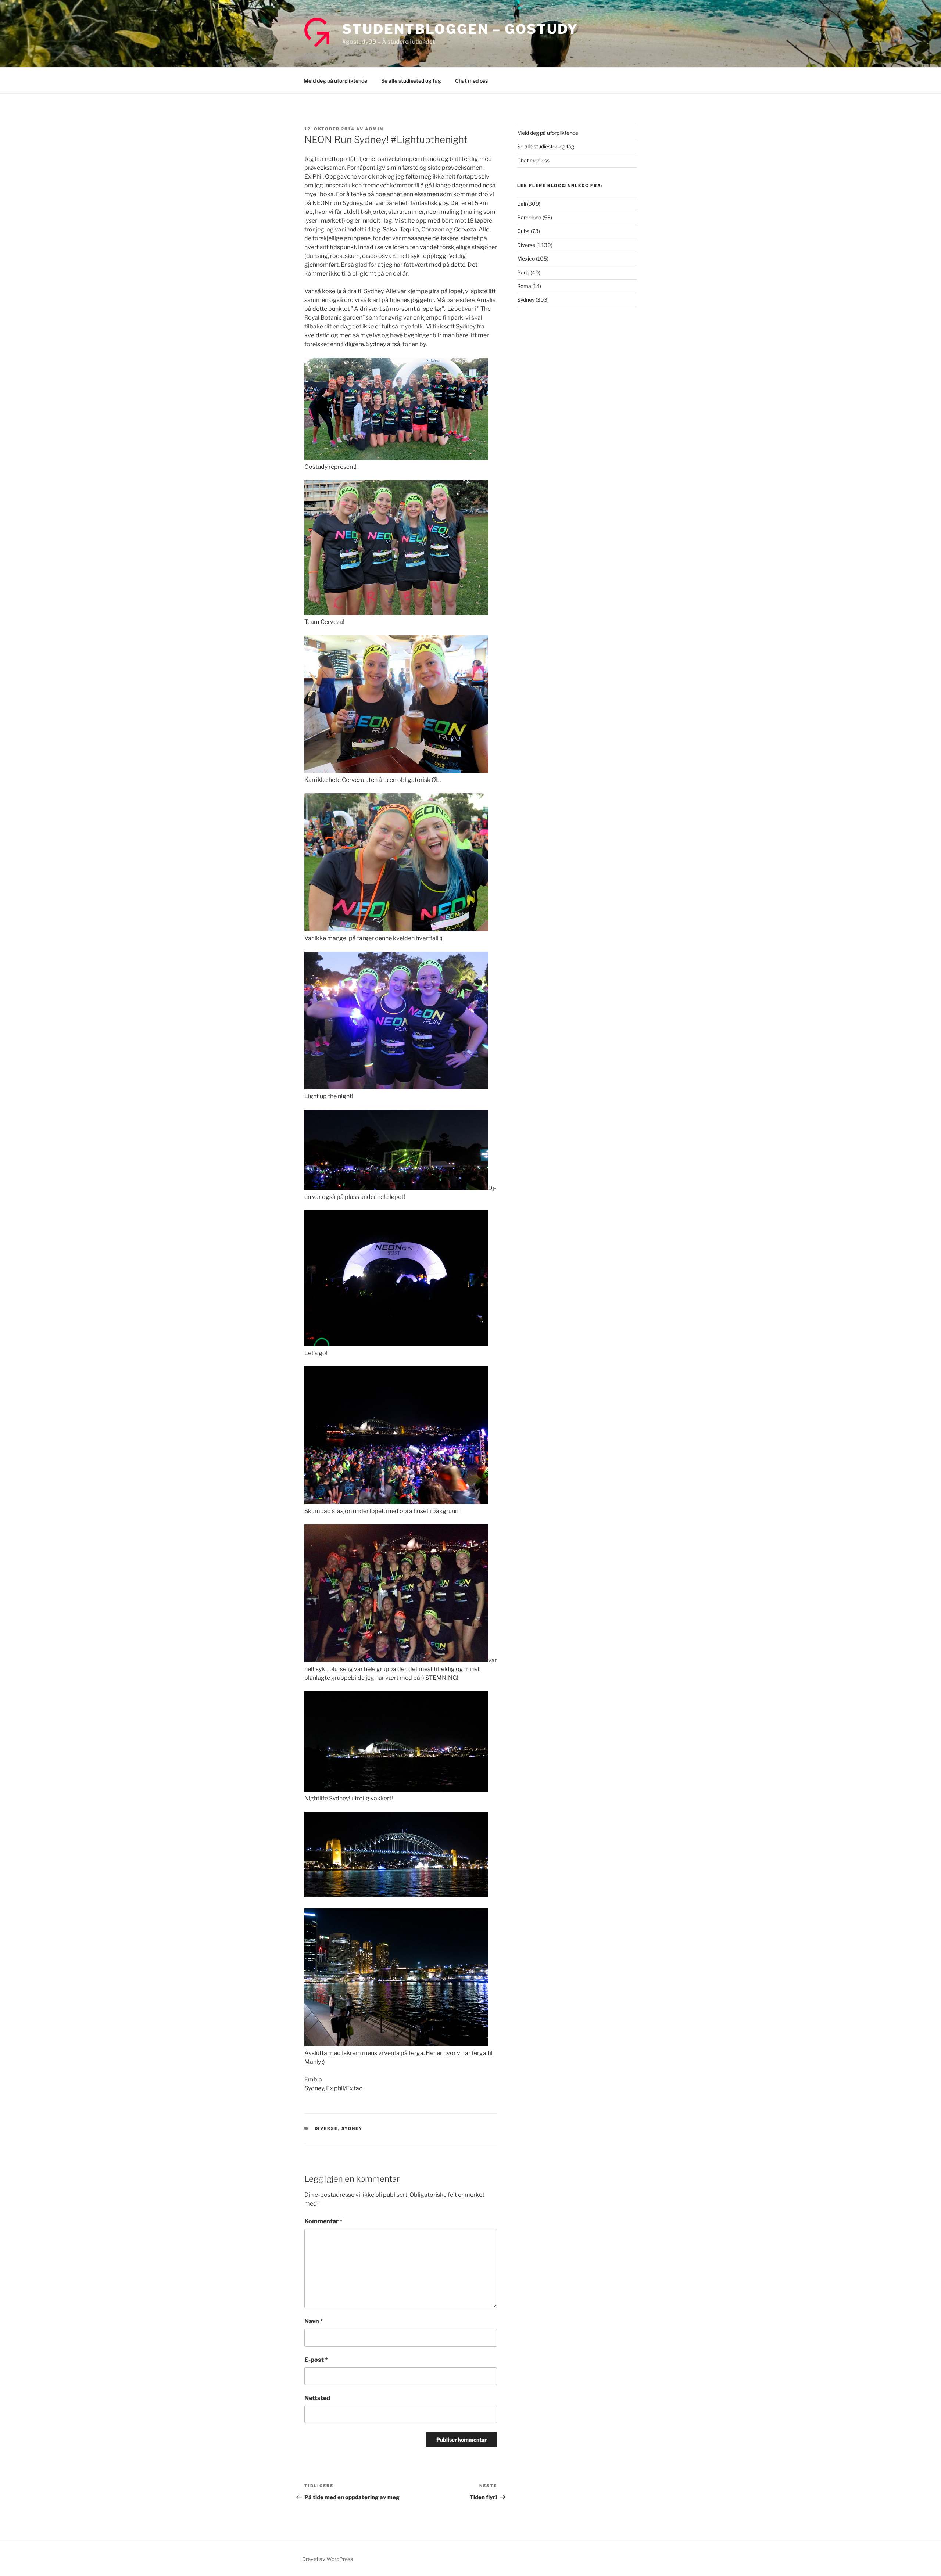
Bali (522, 204)
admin (374, 129)
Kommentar (323, 2221)
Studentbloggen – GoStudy (460, 29)
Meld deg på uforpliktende (335, 81)
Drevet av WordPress (328, 2559)
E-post (316, 2360)
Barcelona (529, 217)
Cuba (523, 231)
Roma (524, 286)
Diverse (326, 2128)
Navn (314, 2321)
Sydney (352, 2128)
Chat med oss (471, 81)
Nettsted (317, 2398)
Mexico (526, 258)
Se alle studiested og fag (411, 81)
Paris (523, 272)
